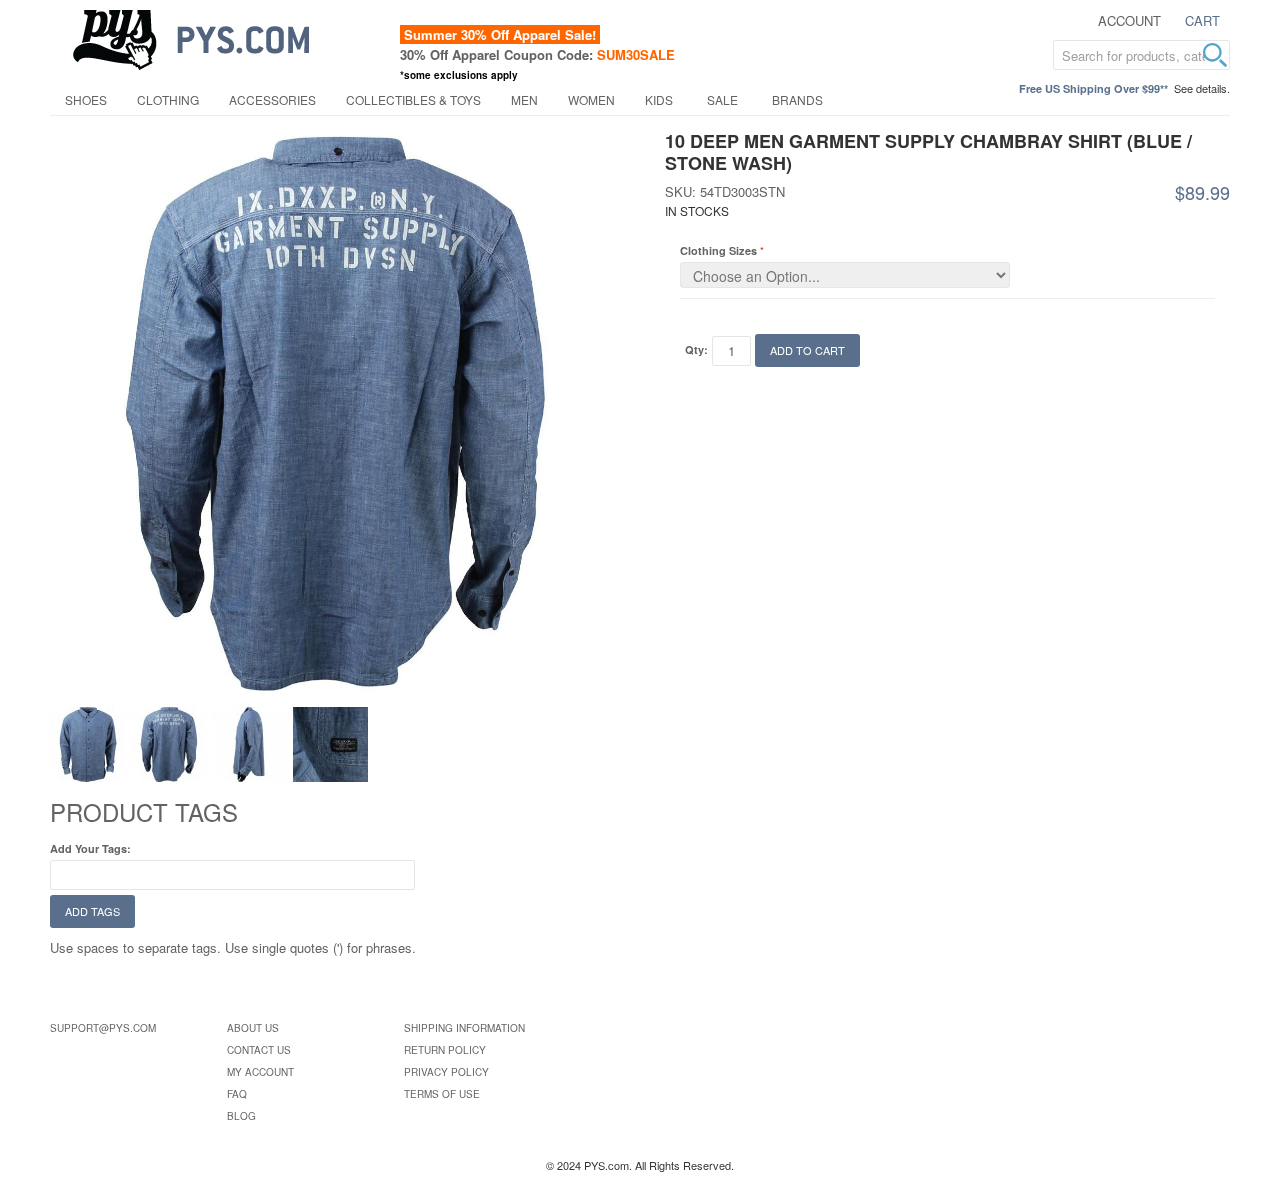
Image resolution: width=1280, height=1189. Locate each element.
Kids (659, 99)
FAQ (237, 1094)
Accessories (272, 99)
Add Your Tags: (90, 848)
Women (591, 99)
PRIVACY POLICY (446, 1072)
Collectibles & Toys (413, 99)
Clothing (168, 99)
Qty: (696, 349)
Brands (797, 99)
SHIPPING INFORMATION (464, 1028)
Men (524, 99)
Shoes (86, 99)
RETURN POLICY (445, 1050)
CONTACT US (259, 1050)
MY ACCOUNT (260, 1072)
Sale (722, 99)
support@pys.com (103, 1028)
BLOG (241, 1116)
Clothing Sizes (718, 250)
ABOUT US (253, 1028)
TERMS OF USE (442, 1094)
